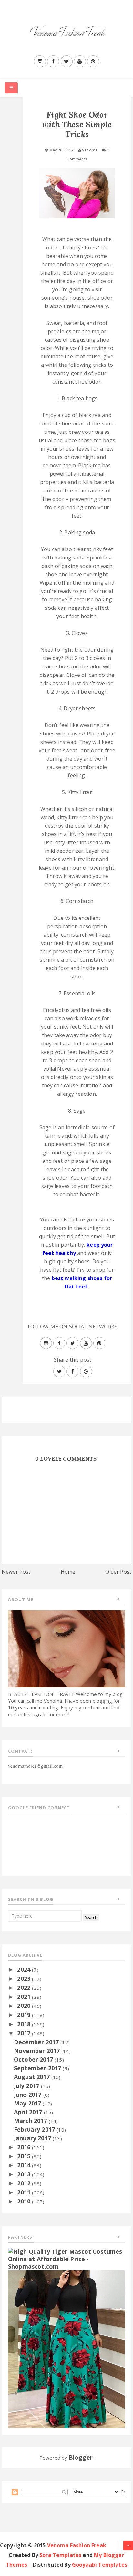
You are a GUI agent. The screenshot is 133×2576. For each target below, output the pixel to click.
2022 (25, 1988)
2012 (25, 2183)
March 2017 (31, 2121)
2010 (25, 2201)
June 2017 (29, 2095)
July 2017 (27, 2086)
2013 (25, 2174)
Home (68, 1572)
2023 (25, 1978)
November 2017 (38, 2051)
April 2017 (29, 2112)
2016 (25, 2147)
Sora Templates (60, 2555)
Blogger (81, 2457)
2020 (25, 2006)
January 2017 (33, 2138)
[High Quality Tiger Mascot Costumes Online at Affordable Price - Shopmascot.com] (66, 2258)
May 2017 (28, 2103)
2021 (25, 1997)
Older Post (118, 1572)
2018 (25, 2024)
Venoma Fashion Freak (77, 2545)
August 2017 (33, 2077)
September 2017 (38, 2068)
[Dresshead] (66, 2348)
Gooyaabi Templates (100, 2565)
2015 (25, 2156)
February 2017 (35, 2129)
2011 (25, 2192)
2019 (25, 2015)
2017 (25, 2033)
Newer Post (16, 1572)
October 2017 (34, 2059)
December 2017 (37, 2042)
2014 (25, 2165)
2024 (25, 1969)
